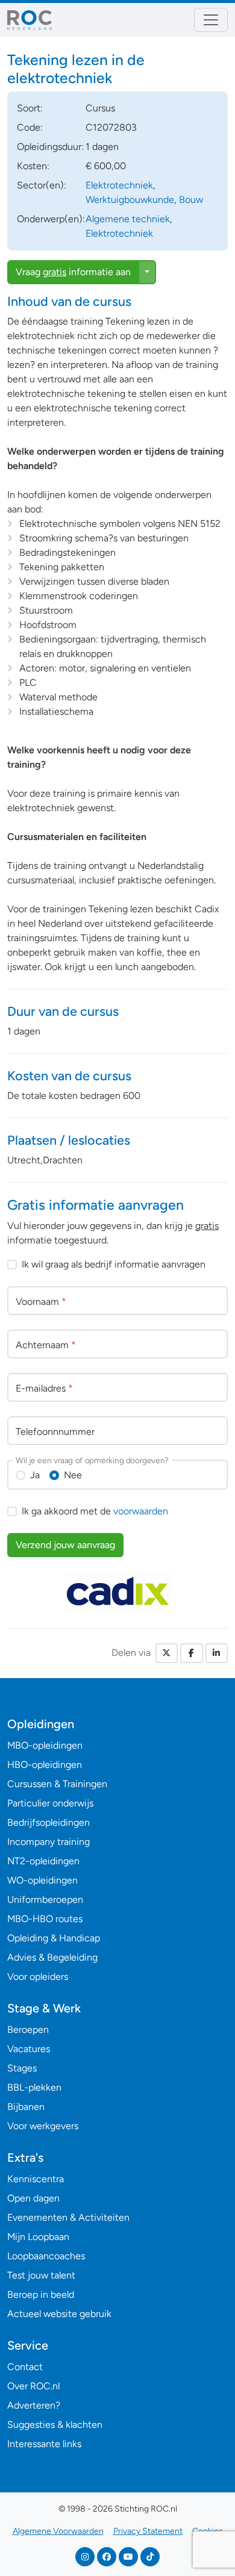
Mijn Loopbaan (38, 2237)
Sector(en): (42, 185)
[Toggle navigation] (211, 20)
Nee (73, 1475)
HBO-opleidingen (45, 1765)
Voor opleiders (38, 1977)
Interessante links (44, 2444)
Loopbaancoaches (46, 2256)
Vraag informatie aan (73, 272)
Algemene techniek (128, 219)
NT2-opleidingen (43, 1861)
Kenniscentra (36, 2179)
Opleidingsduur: (50, 147)
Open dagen (33, 2198)
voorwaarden (141, 1511)
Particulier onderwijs (50, 1803)
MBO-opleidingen (45, 1745)
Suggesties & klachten (55, 2425)
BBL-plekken (34, 2087)
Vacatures (29, 2049)
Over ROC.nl (33, 2386)
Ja (35, 1475)
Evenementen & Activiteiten (68, 2217)
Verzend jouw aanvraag (65, 1545)
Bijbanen (26, 2107)
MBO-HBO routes (45, 1919)
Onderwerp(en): (51, 219)
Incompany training (49, 1842)
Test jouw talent (41, 2275)
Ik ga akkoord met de (95, 1511)
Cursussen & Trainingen (57, 1784)
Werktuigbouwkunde (130, 200)
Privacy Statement (148, 2531)
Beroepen (28, 2030)
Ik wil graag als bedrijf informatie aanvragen (114, 1264)
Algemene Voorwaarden (58, 2531)
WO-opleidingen (42, 1880)
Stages (22, 2068)
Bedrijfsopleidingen (49, 1822)
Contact (25, 2367)
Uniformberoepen (45, 1899)
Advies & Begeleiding (52, 1957)
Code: (30, 127)
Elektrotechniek (119, 185)
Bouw (191, 200)
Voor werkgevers (43, 2126)
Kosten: (33, 166)
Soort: (30, 108)
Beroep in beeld (41, 2294)
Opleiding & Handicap (54, 1938)
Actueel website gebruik (59, 2314)
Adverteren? (34, 2405)
